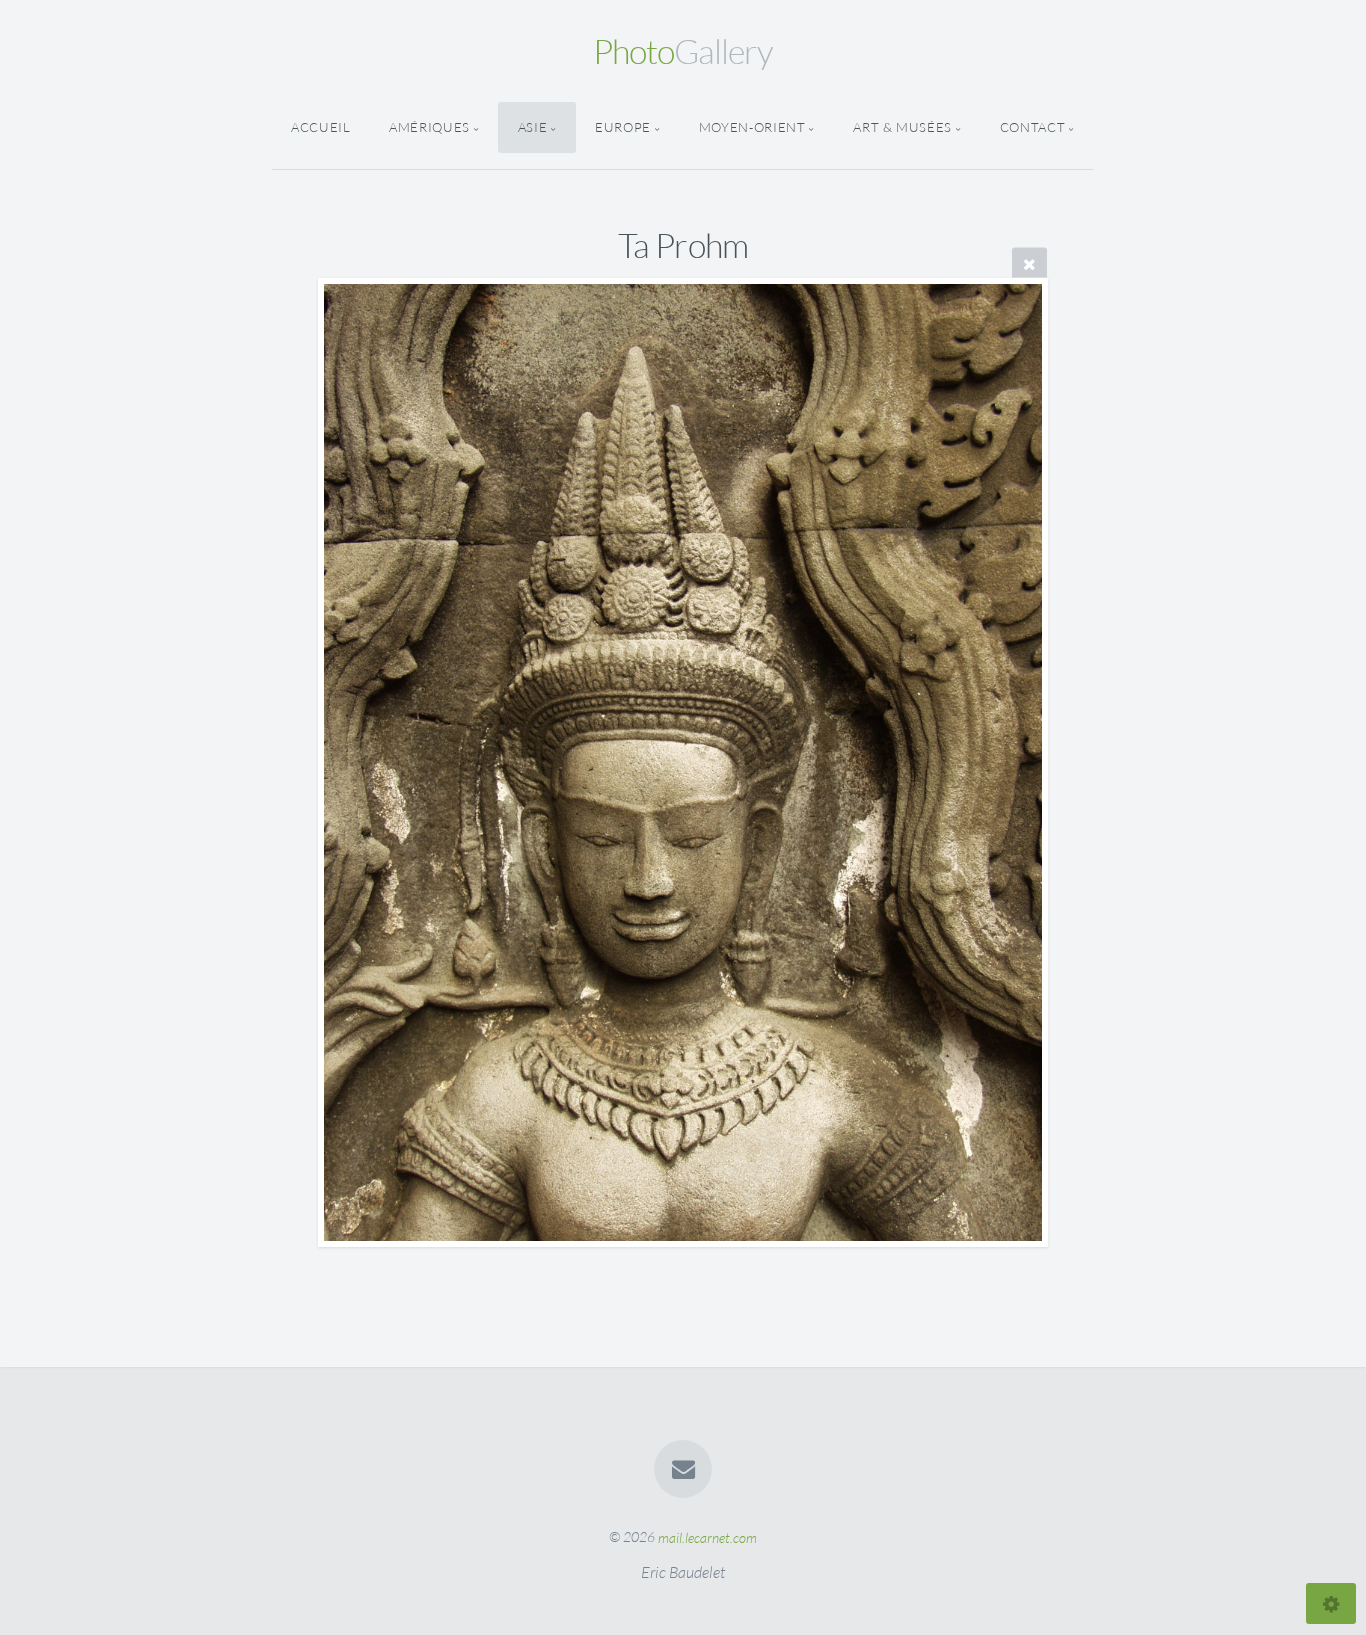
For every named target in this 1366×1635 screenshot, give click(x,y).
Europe (623, 127)
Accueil (320, 127)
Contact (1032, 127)
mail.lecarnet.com (707, 1536)
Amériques (429, 127)
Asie (533, 127)
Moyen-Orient (752, 127)
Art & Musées (902, 127)
